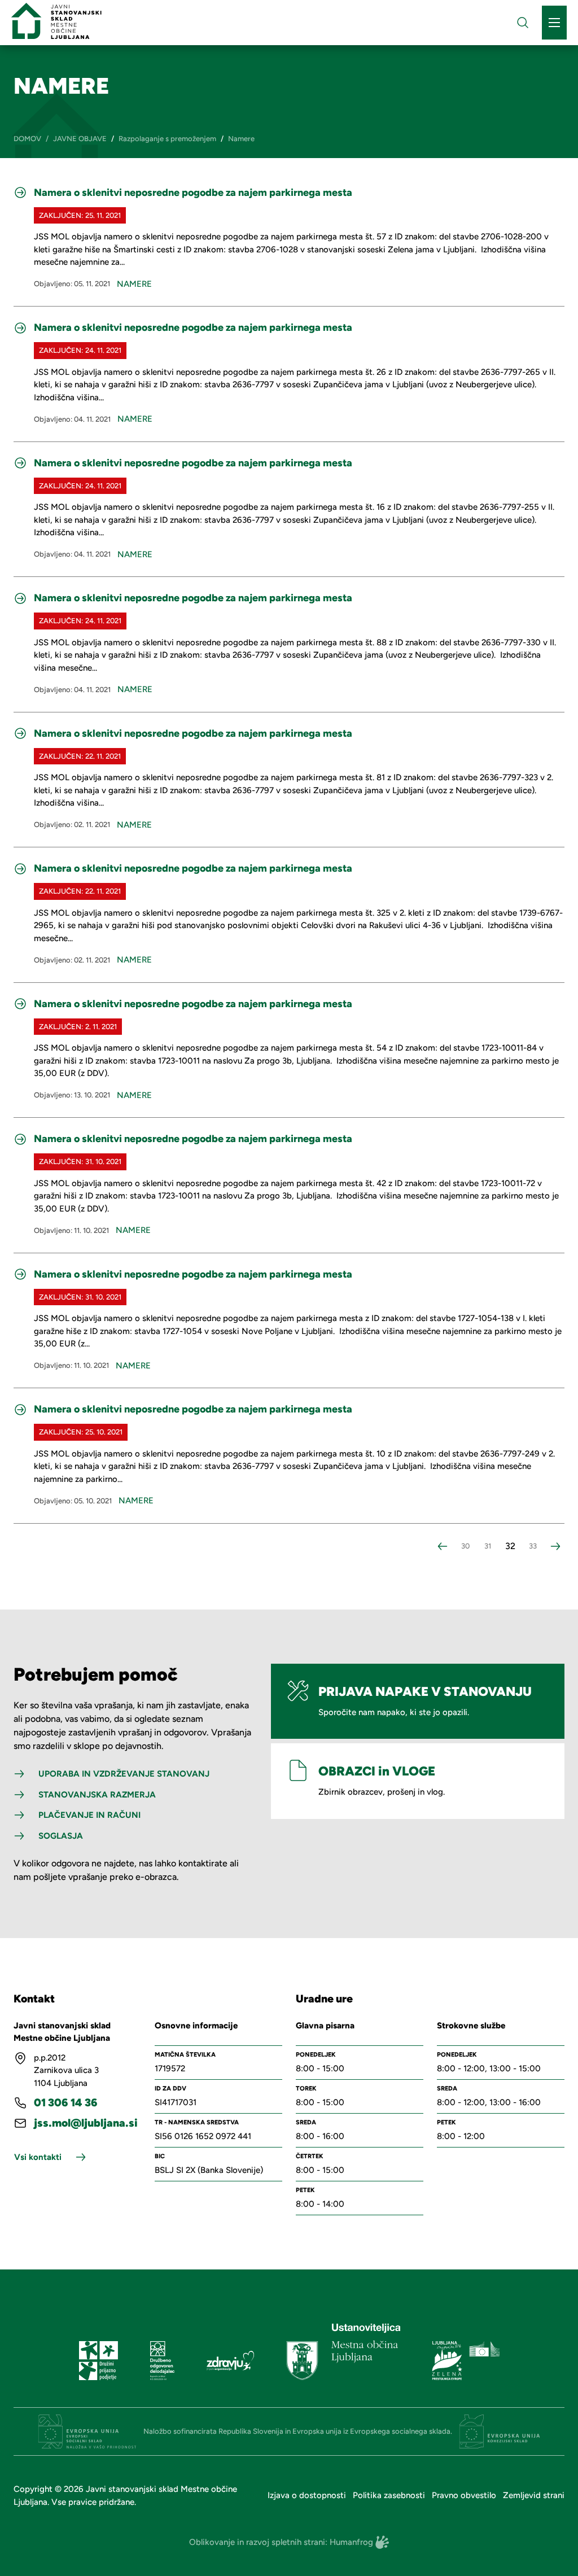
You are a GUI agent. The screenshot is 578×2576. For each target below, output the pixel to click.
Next (555, 1546)
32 (510, 1546)
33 (533, 1546)
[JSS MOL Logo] (56, 21)
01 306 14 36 (66, 2103)
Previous (443, 1546)
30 (465, 1546)
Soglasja (61, 1836)
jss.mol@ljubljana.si (86, 2123)
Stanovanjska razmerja (97, 1795)
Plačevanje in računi (89, 1815)
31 (488, 1546)
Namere (134, 284)
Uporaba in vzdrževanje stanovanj (124, 1774)
